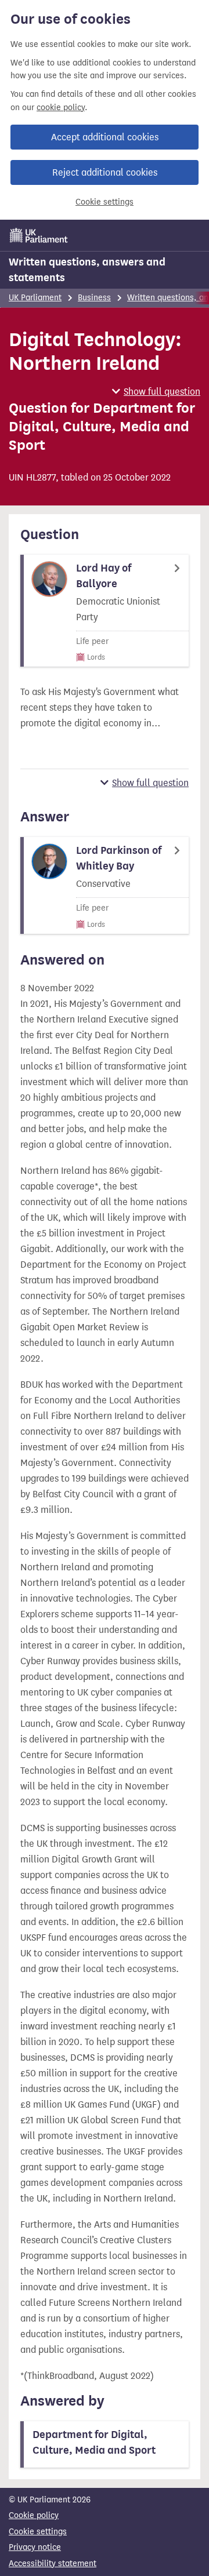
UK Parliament (35, 298)
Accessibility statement (53, 2564)
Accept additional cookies (105, 137)
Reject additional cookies (105, 172)
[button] (156, 392)
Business (94, 298)
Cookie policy (34, 2515)
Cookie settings (105, 202)
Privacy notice (35, 2547)
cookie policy (61, 108)
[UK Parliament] (39, 235)
